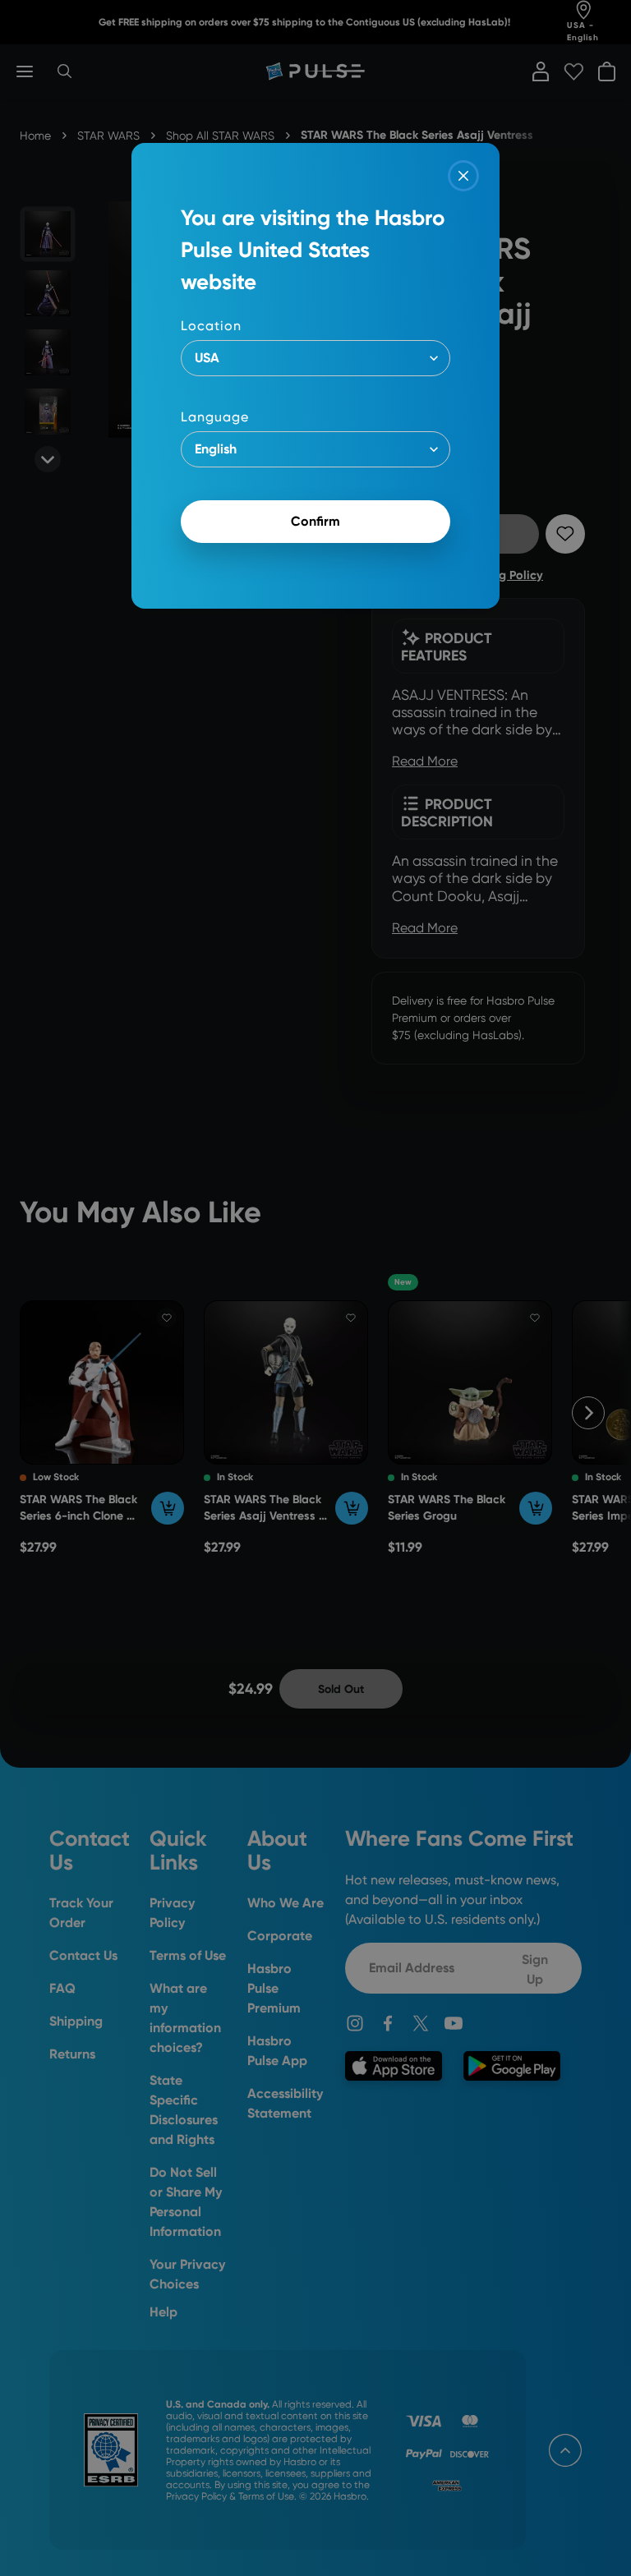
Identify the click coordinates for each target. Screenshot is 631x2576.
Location (211, 326)
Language (215, 417)
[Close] (463, 176)
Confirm (315, 521)
